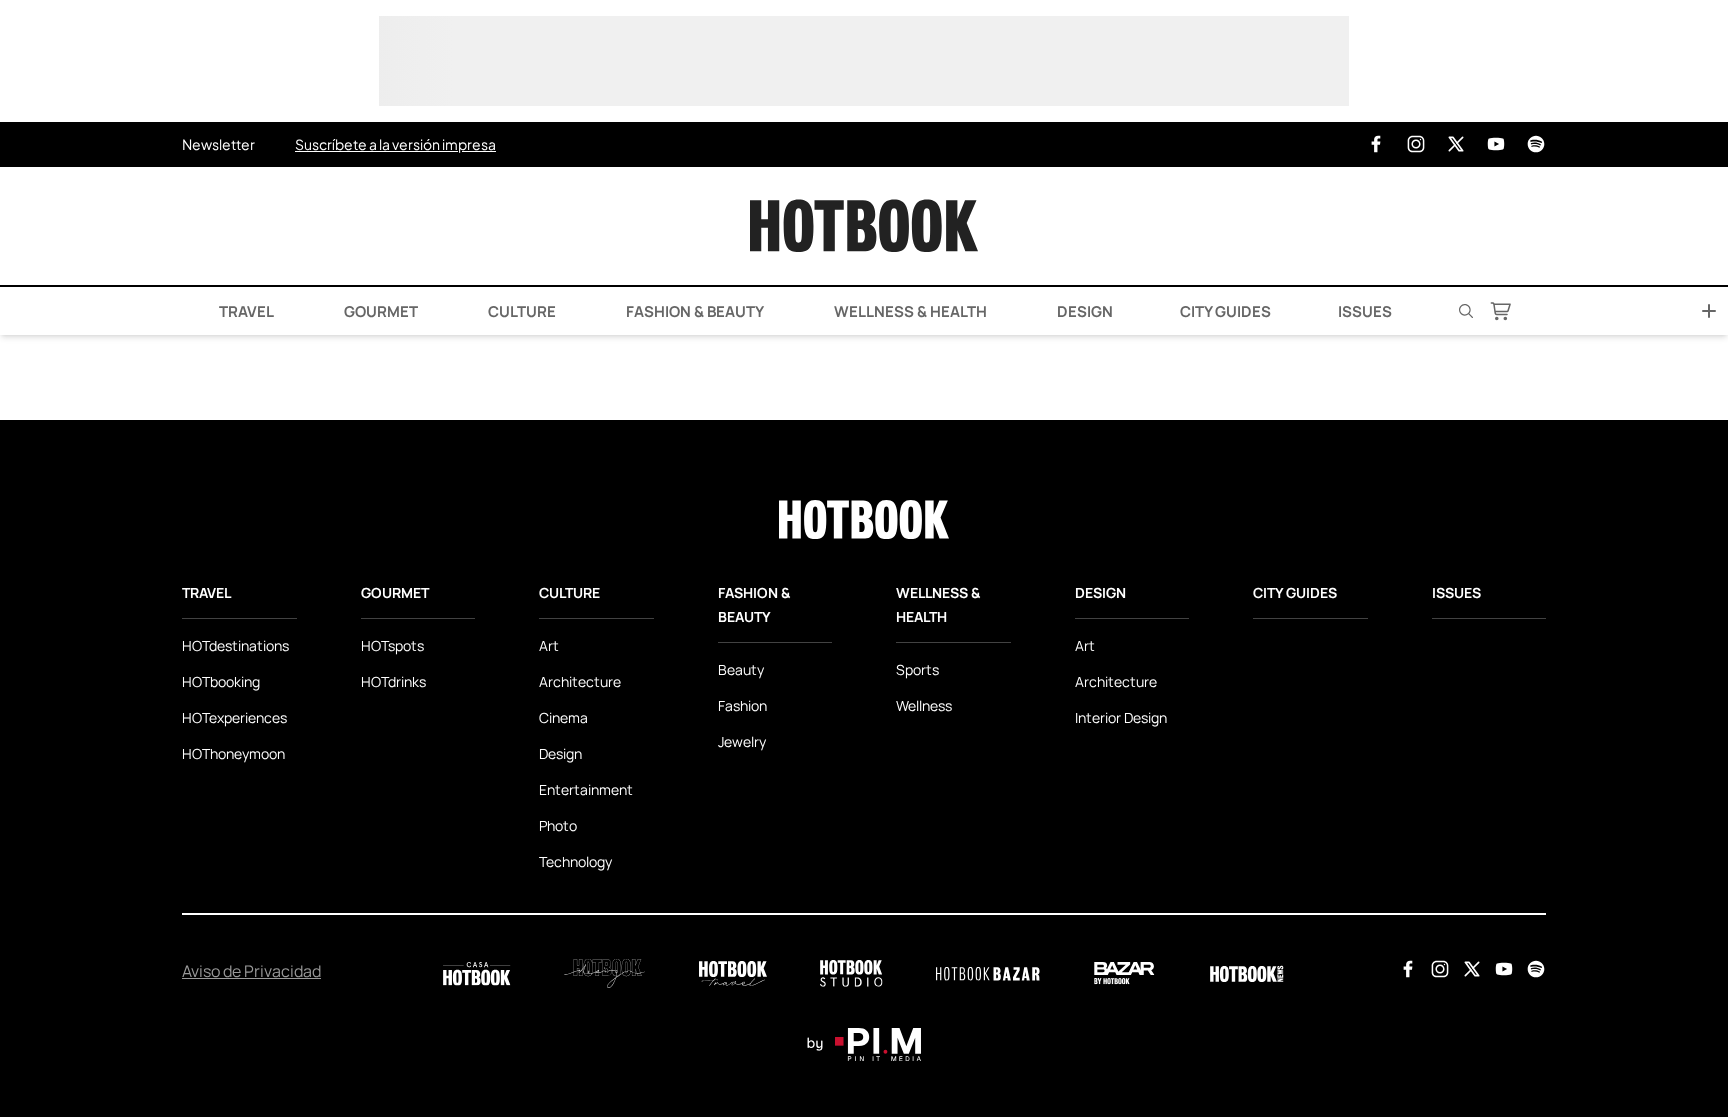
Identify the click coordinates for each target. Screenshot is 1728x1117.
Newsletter (218, 144)
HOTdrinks (393, 681)
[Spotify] (1536, 144)
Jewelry (742, 741)
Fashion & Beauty (693, 311)
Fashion (742, 705)
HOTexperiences (234, 717)
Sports (917, 669)
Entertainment (586, 789)
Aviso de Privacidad (251, 971)
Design (1083, 311)
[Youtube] (1496, 144)
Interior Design (1121, 717)
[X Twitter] (1456, 144)
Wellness (924, 705)
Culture (520, 311)
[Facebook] (1376, 144)
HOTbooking (221, 681)
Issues (1365, 311)
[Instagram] (1416, 144)
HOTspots (392, 645)
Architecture (580, 681)
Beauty (741, 669)
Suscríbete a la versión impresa (395, 144)
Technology (575, 861)
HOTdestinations (235, 645)
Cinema (563, 717)
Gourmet (379, 311)
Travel (245, 311)
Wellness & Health (909, 311)
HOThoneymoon (233, 753)
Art (549, 645)
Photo (558, 825)
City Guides (1225, 311)
